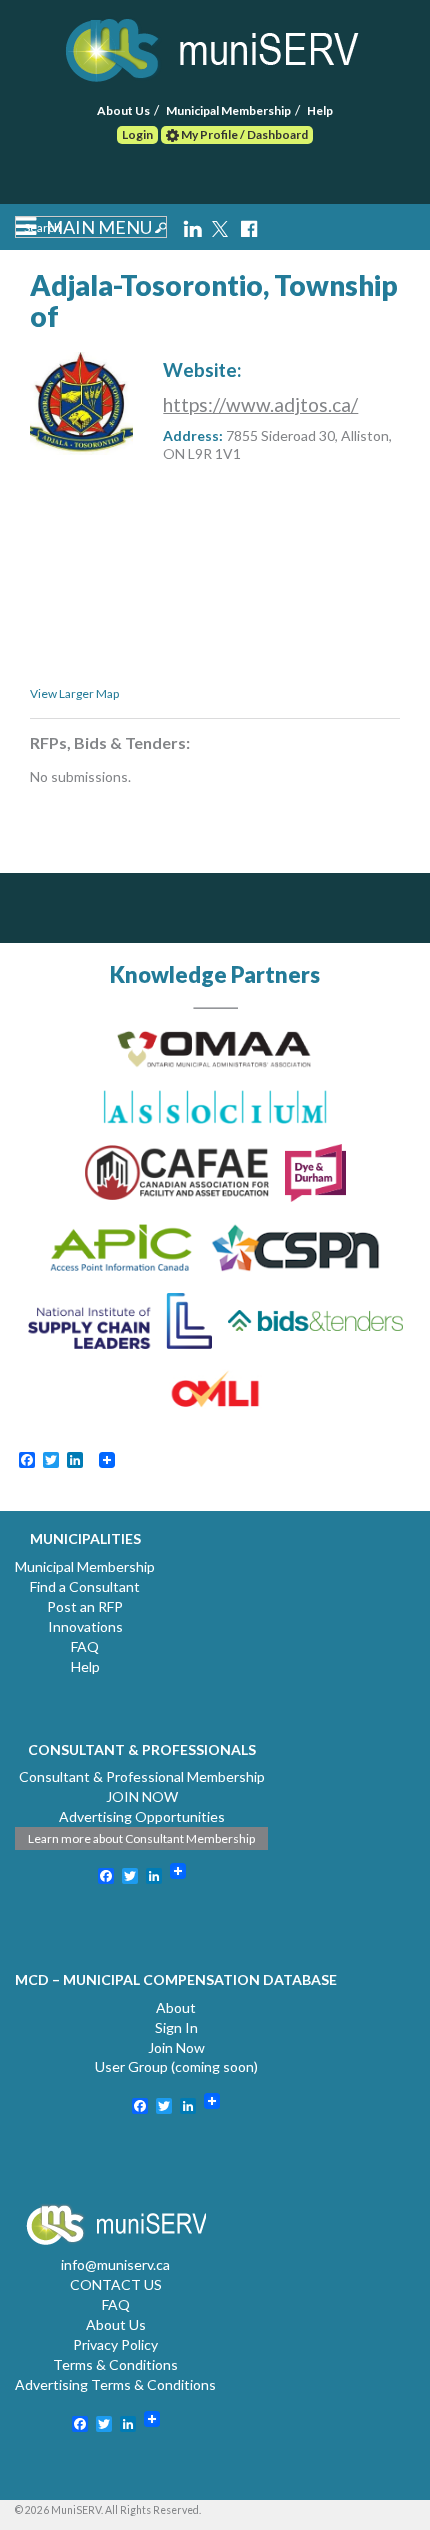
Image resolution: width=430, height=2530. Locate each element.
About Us (123, 110)
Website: (202, 369)
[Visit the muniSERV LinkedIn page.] (194, 226)
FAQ (85, 1646)
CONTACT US (116, 2284)
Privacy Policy (115, 2344)
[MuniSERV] (215, 46)
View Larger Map (74, 693)
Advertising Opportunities (142, 1816)
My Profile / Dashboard (243, 134)
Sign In (176, 2027)
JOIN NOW (142, 1796)
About (176, 2007)
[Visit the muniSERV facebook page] (248, 226)
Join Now (176, 2047)
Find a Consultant (85, 1586)
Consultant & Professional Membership (142, 1776)
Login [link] (137, 134)
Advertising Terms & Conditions (115, 2384)
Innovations (85, 1626)
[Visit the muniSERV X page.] (222, 226)
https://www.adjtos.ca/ (260, 404)
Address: (193, 435)
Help (320, 110)
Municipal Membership (228, 110)
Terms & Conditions (115, 2364)
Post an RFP (85, 1606)
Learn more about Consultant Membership (141, 1838)
